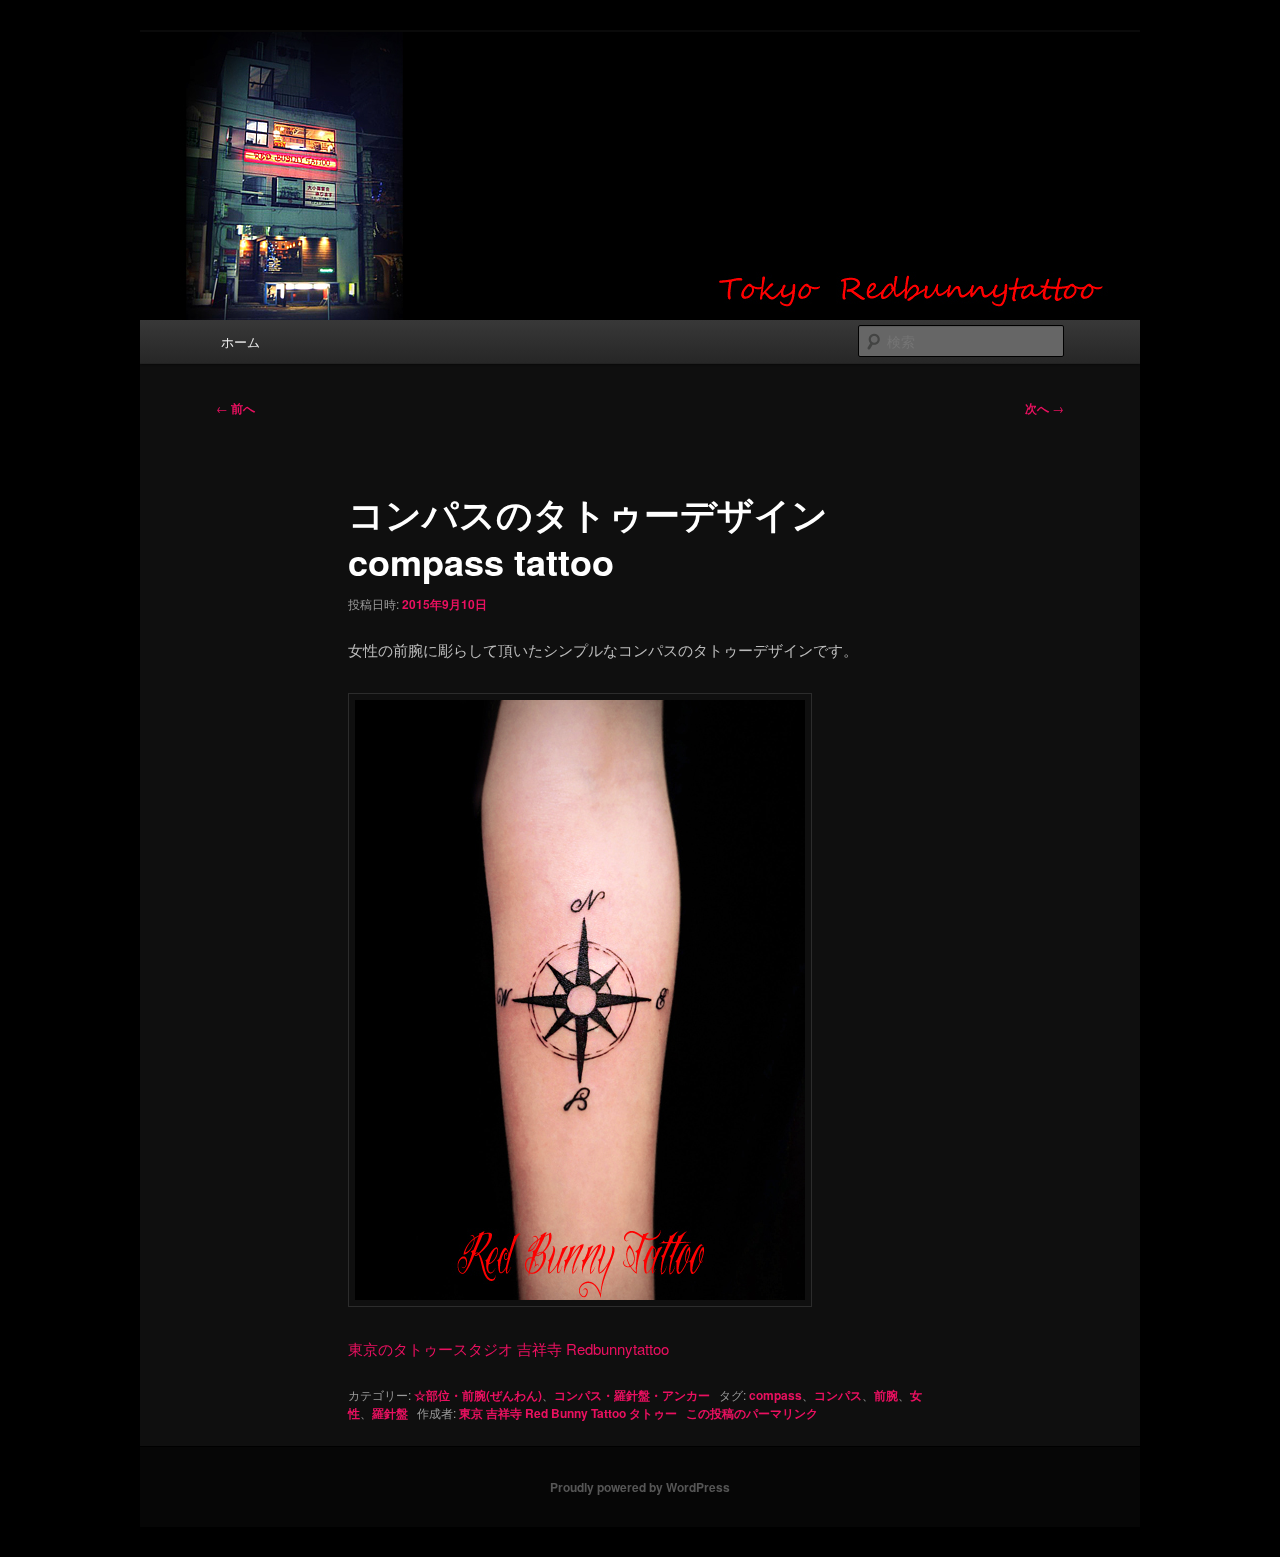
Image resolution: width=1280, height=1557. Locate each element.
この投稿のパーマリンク (752, 1413)
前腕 (886, 1395)
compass (775, 1395)
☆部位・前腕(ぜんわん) (478, 1395)
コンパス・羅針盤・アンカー (632, 1395)
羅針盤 (390, 1413)
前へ (235, 408)
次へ (1044, 408)
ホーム (240, 341)
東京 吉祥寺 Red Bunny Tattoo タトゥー (568, 1413)
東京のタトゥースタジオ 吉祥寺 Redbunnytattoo (508, 1348)
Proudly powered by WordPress (640, 1487)
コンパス (838, 1395)
